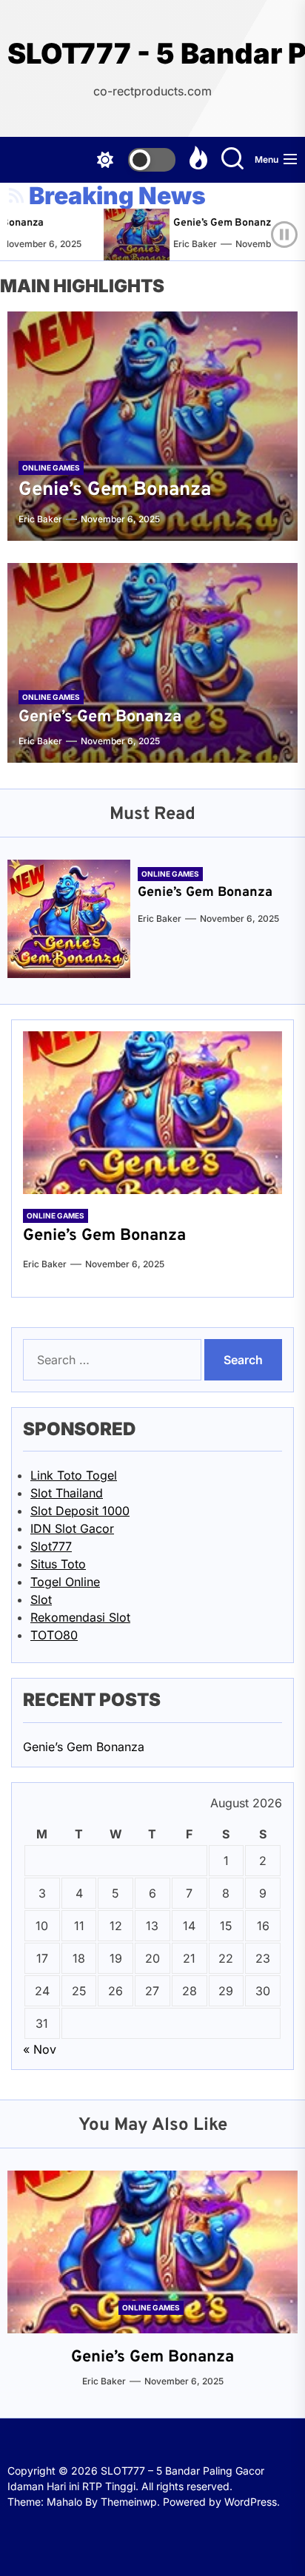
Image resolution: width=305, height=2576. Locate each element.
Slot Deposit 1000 (80, 1511)
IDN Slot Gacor (72, 1528)
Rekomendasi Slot (80, 1617)
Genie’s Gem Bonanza (214, 223)
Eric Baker (184, 244)
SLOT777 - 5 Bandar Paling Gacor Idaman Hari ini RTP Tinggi (152, 54)
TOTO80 (54, 1635)
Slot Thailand (67, 1493)
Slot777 (51, 1546)
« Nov (40, 2049)
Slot (41, 1599)
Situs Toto (58, 1564)
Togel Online (65, 1582)
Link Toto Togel (74, 1475)
